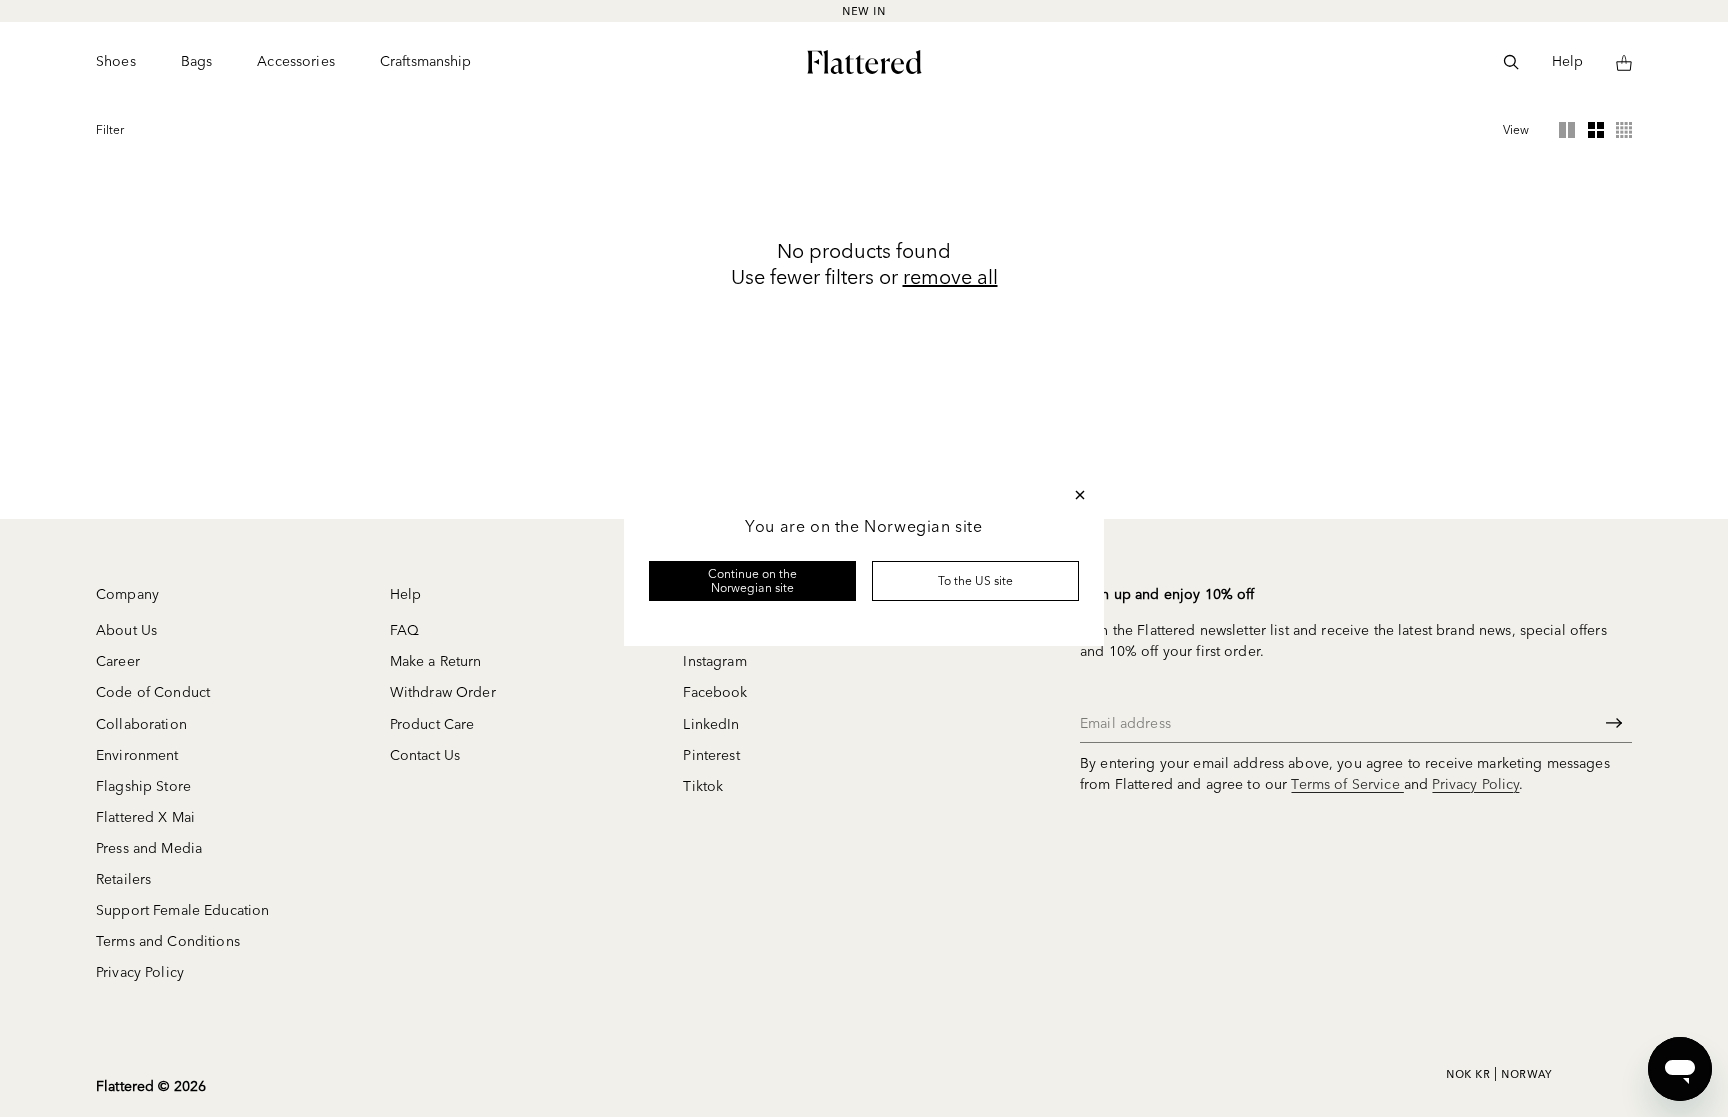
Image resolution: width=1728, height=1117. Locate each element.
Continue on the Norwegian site (753, 580)
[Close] (1080, 495)
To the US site (976, 580)
